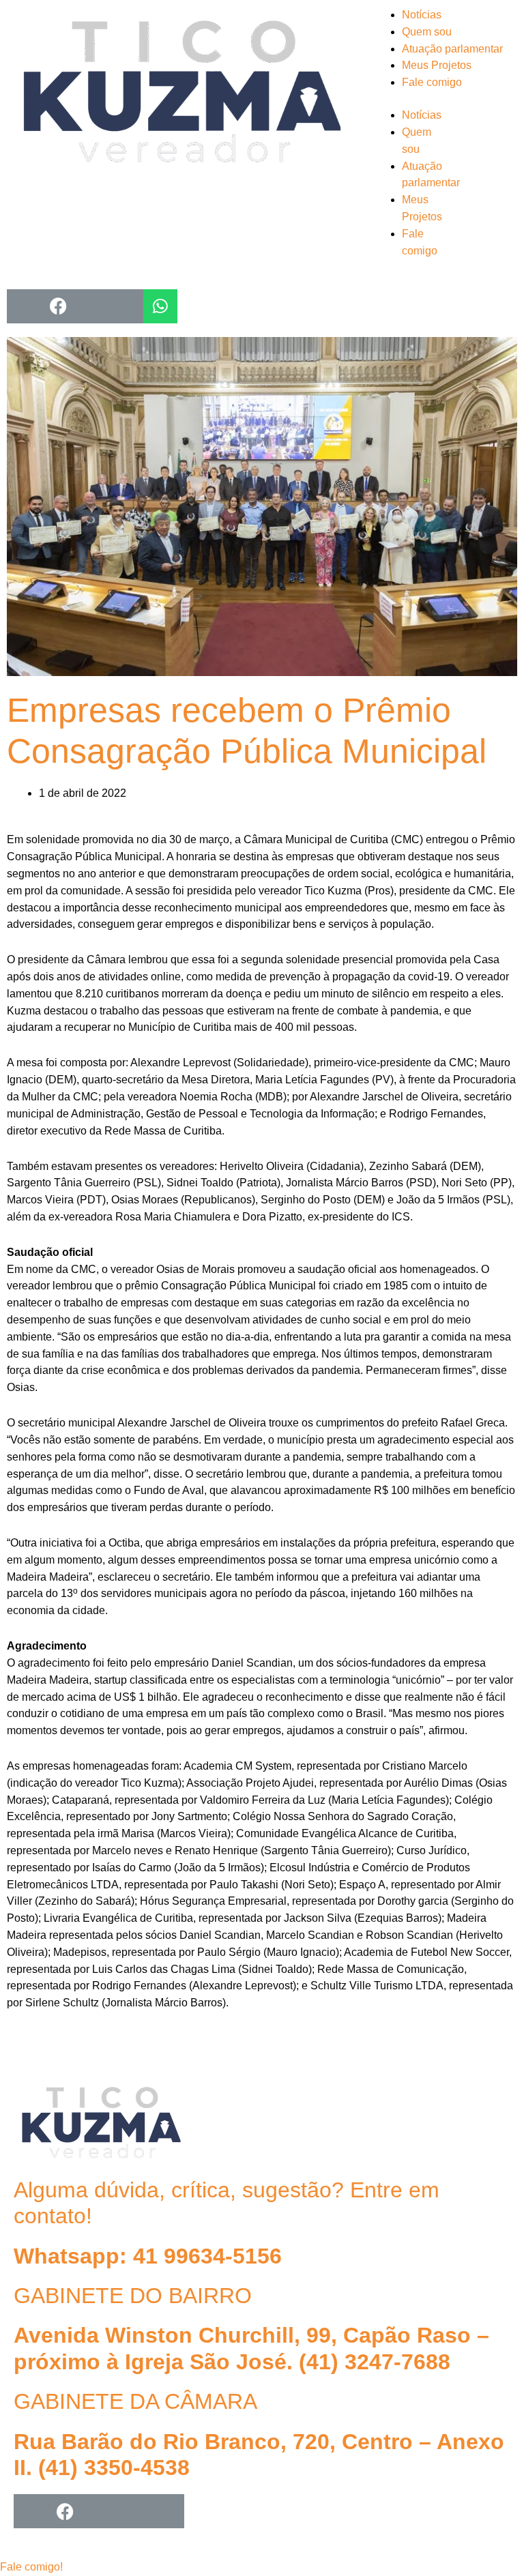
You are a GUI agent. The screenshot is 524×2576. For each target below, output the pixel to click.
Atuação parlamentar (452, 49)
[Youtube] (92, 306)
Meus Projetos (437, 65)
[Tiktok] (126, 306)
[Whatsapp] (160, 306)
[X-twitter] (99, 2511)
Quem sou (427, 32)
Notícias (422, 15)
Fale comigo (432, 82)
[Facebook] (58, 306)
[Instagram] (24, 306)
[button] (31, 2567)
